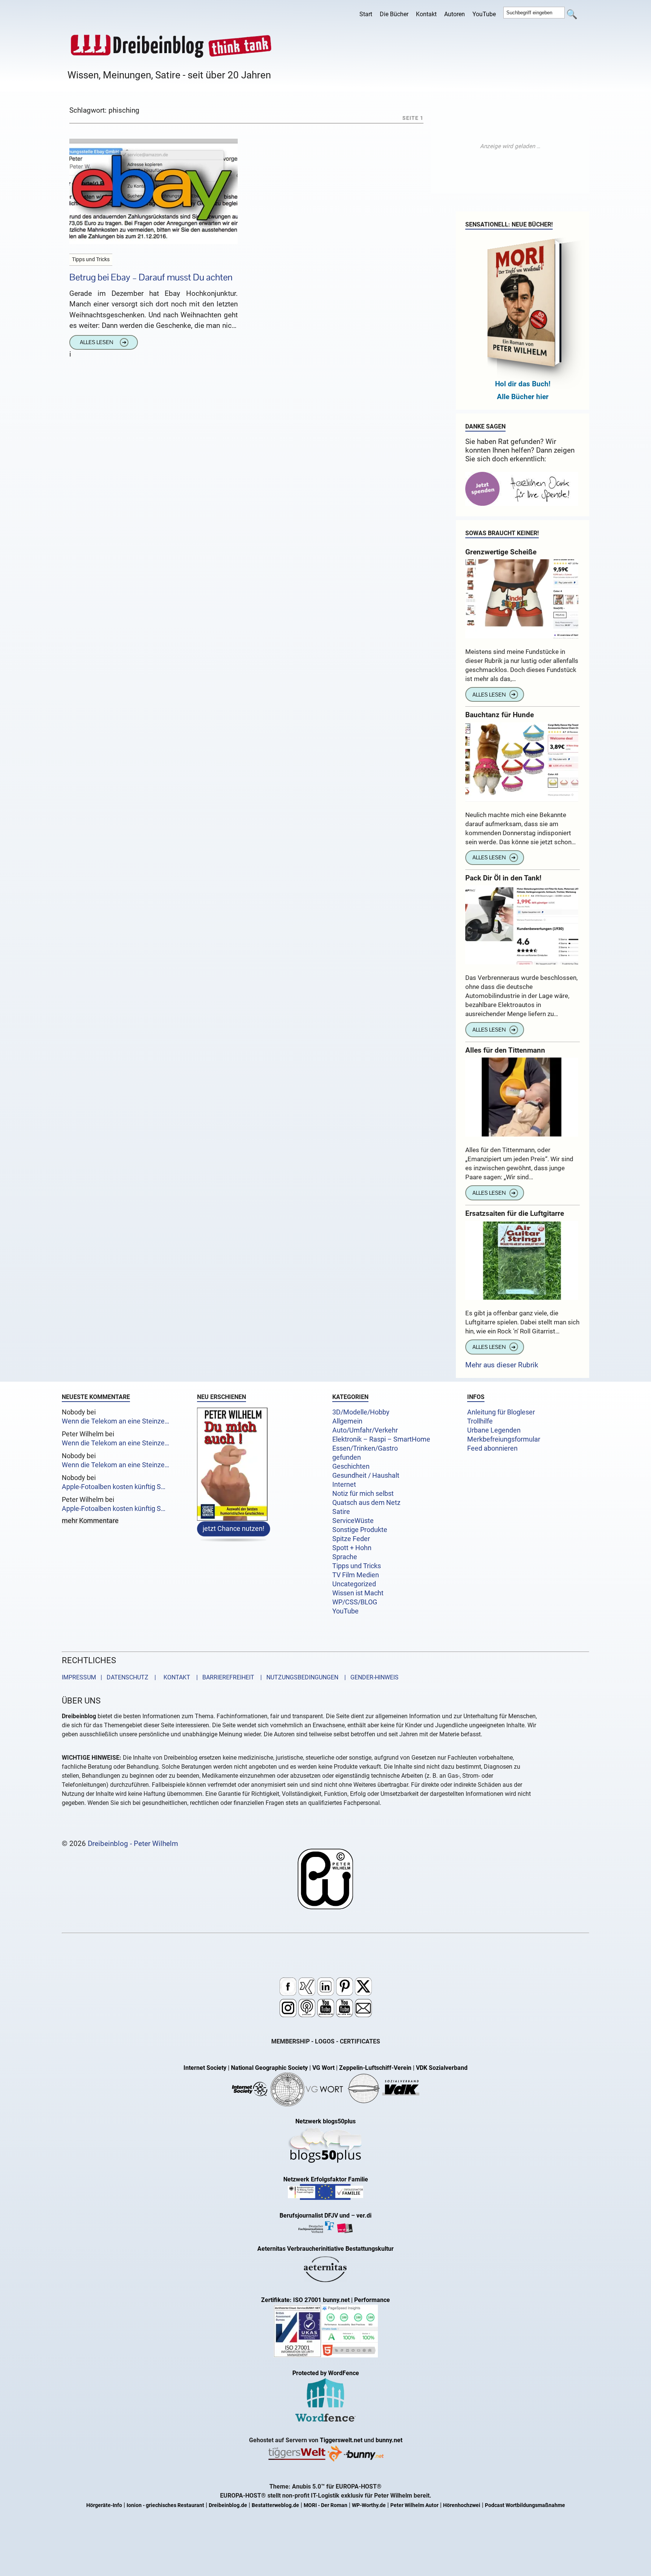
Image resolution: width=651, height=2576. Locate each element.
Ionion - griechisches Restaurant (165, 2505)
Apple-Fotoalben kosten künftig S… (114, 1487)
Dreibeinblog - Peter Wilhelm (133, 1844)
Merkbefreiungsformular (504, 1439)
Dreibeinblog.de (228, 2505)
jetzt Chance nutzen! (234, 1529)
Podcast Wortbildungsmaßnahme (525, 2505)
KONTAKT (175, 1677)
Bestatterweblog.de (275, 2505)
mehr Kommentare (90, 1521)
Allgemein (347, 1421)
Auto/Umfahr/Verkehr (365, 1430)
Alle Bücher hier (523, 397)
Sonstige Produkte (360, 1530)
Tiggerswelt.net (341, 2440)
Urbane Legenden (494, 1430)
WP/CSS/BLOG (355, 1602)
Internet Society (205, 2068)
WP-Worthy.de (369, 2505)
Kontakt (426, 14)
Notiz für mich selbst (363, 1494)
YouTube (484, 14)
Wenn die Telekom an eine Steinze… (115, 1421)
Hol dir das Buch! (523, 384)
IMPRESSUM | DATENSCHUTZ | (110, 1677)
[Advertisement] (510, 146)
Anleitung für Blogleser (501, 1412)
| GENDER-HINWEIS (369, 1677)
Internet (344, 1485)
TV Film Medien (356, 1575)
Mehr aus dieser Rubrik (502, 1365)
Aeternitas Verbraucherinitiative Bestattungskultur (325, 2249)
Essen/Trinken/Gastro (365, 1448)
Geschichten (351, 1466)
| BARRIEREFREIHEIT (223, 1677)
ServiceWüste (353, 1521)
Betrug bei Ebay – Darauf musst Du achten (151, 277)
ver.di (364, 2216)
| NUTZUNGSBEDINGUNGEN (297, 1677)
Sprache (345, 1557)
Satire (341, 1512)
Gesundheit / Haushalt (366, 1475)
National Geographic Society (269, 2068)
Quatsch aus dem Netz (366, 1503)
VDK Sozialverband (442, 2068)
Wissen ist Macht (358, 1593)
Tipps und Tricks (357, 1566)
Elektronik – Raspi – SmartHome (381, 1439)
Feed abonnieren (492, 1448)
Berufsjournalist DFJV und (315, 2216)
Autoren (455, 14)
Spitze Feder (351, 1539)
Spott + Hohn (352, 1548)
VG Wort (323, 2068)
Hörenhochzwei (462, 2505)
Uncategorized (354, 1584)
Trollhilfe (480, 1421)
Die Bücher (394, 14)
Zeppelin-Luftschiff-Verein (375, 2068)
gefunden (347, 1457)
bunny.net (389, 2440)
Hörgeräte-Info (104, 2505)
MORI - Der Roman (325, 2505)
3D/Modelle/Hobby (361, 1412)
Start (366, 14)
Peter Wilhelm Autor (414, 2505)
